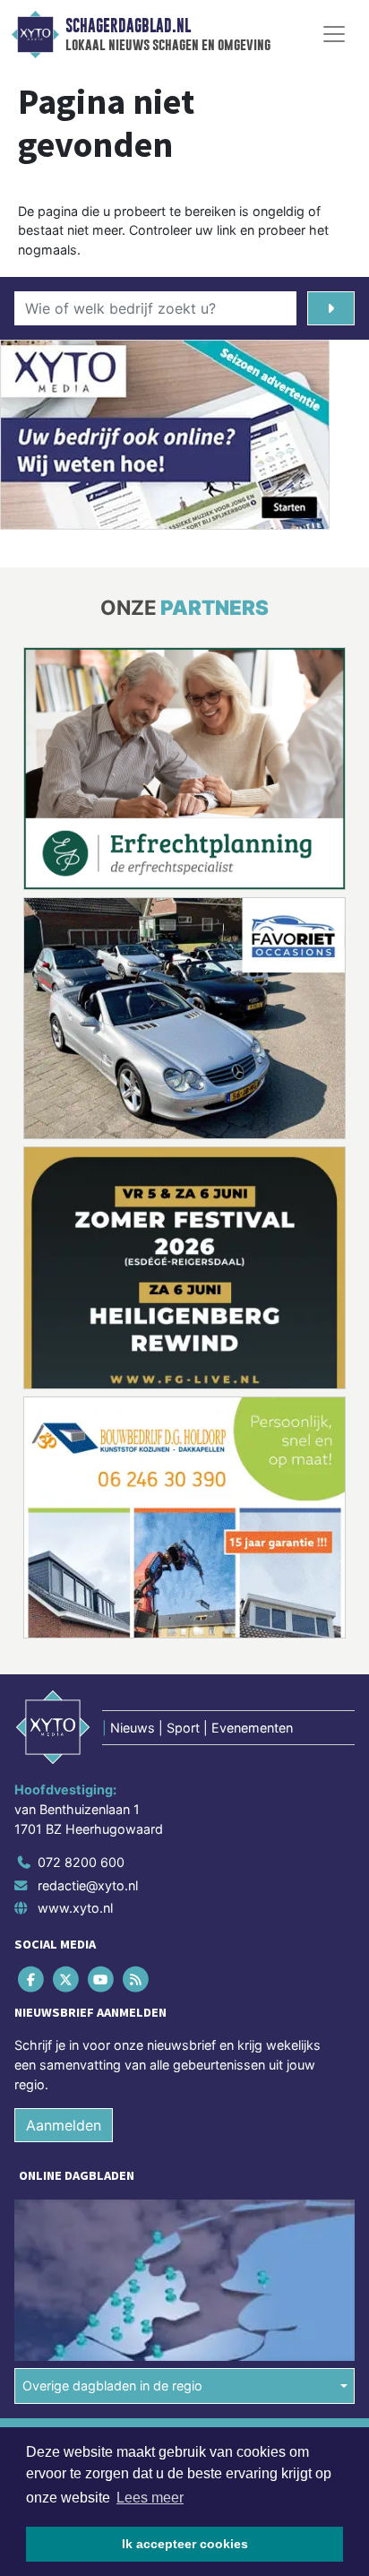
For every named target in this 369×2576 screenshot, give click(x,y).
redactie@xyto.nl (88, 1885)
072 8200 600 (81, 1862)
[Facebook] (32, 1980)
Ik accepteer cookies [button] (185, 2544)
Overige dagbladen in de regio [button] (112, 2386)
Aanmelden (64, 2125)
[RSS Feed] (137, 1980)
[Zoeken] (331, 308)
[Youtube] (102, 1980)
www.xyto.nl (75, 1908)
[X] (67, 1980)
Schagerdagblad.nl (128, 26)
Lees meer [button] (150, 2498)
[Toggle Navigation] (334, 34)
